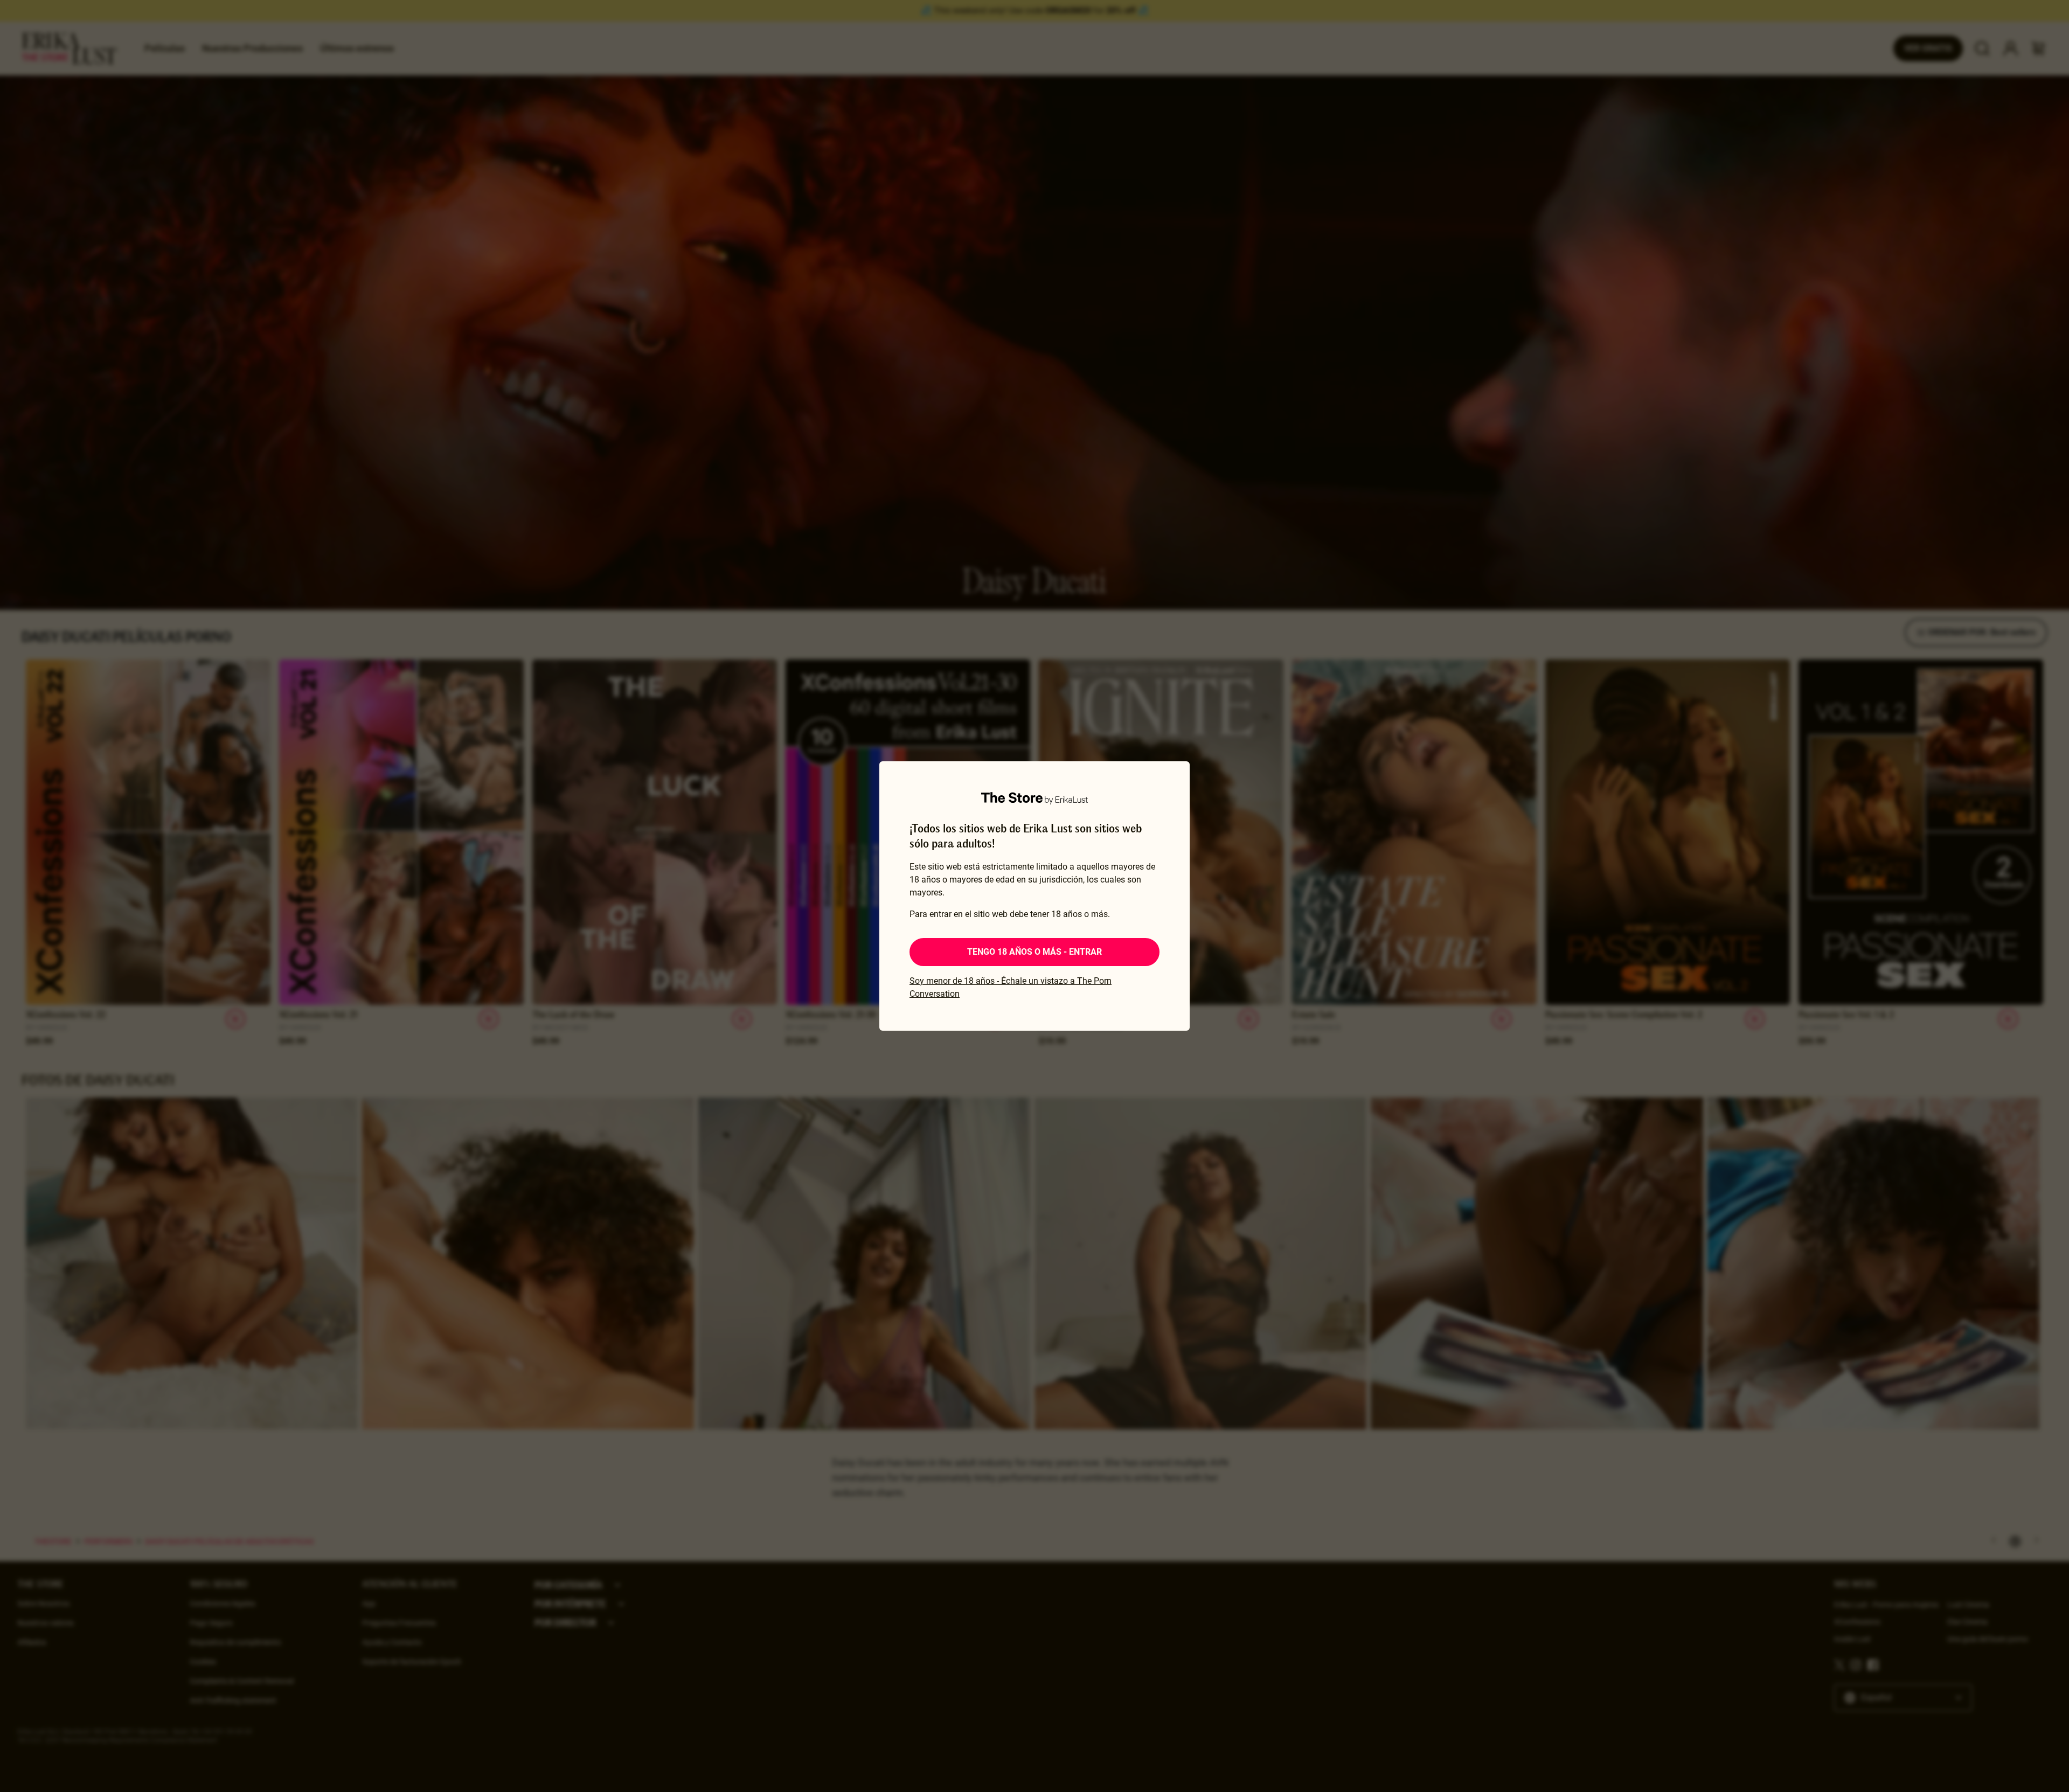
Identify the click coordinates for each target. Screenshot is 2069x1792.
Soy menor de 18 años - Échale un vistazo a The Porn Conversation (1010, 987)
